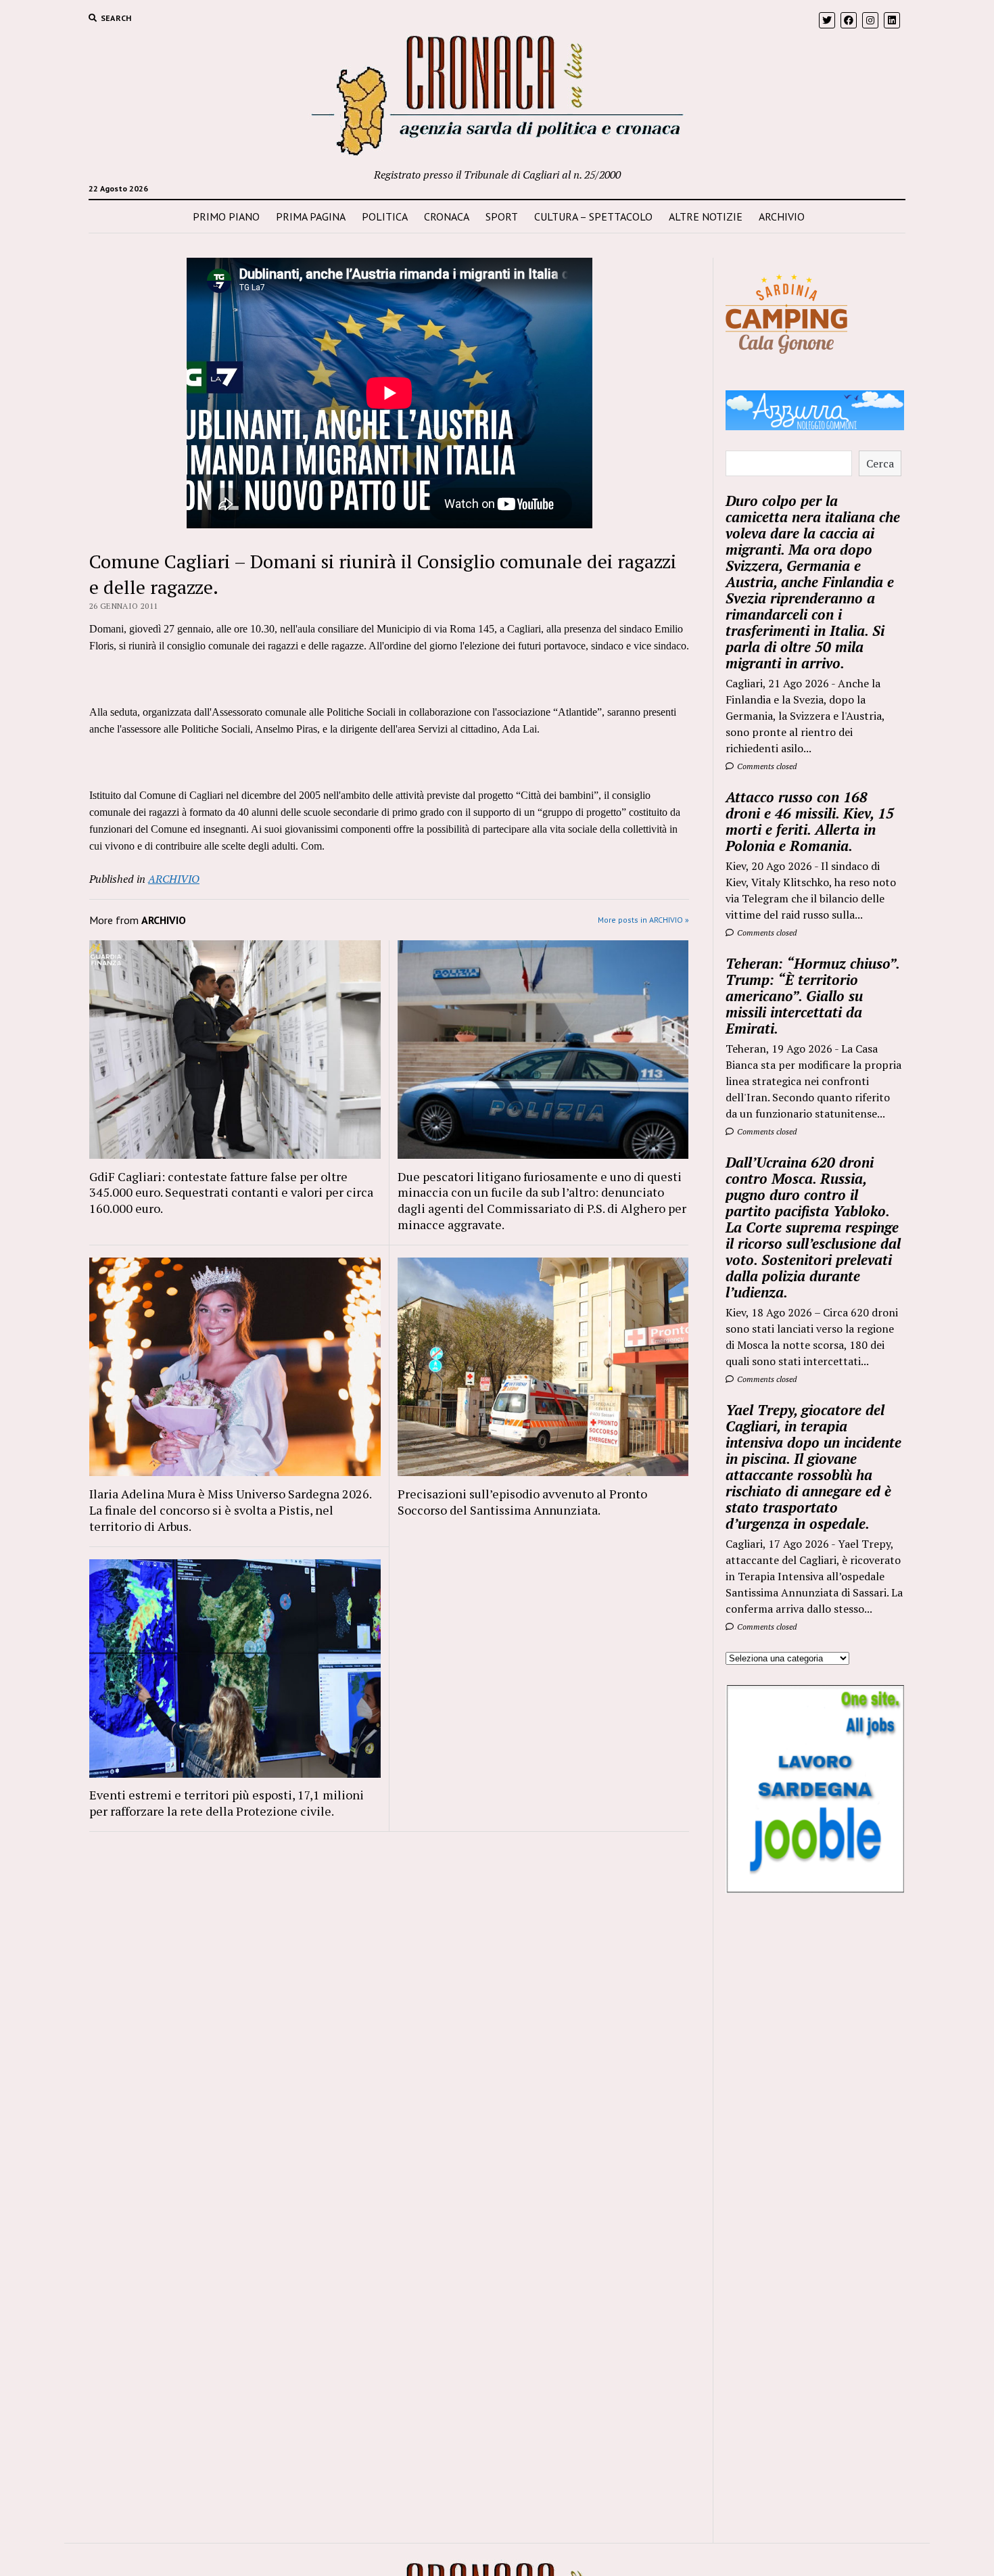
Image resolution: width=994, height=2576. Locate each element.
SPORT (502, 216)
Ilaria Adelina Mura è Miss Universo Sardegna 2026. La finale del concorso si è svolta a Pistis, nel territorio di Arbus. (230, 1510)
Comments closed (766, 766)
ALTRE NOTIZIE (706, 216)
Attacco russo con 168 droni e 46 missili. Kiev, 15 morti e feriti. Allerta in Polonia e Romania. (810, 821)
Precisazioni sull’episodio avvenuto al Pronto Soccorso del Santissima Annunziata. (522, 1502)
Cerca (880, 463)
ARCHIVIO (782, 216)
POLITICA (385, 216)
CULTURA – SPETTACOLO (593, 216)
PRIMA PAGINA (311, 216)
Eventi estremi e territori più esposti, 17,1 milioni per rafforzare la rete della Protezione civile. (227, 1803)
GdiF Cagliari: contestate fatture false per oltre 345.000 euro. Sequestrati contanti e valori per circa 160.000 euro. (231, 1193)
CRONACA (447, 216)
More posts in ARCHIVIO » (643, 920)
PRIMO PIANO (226, 216)
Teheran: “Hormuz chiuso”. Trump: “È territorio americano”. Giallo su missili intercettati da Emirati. (812, 996)
